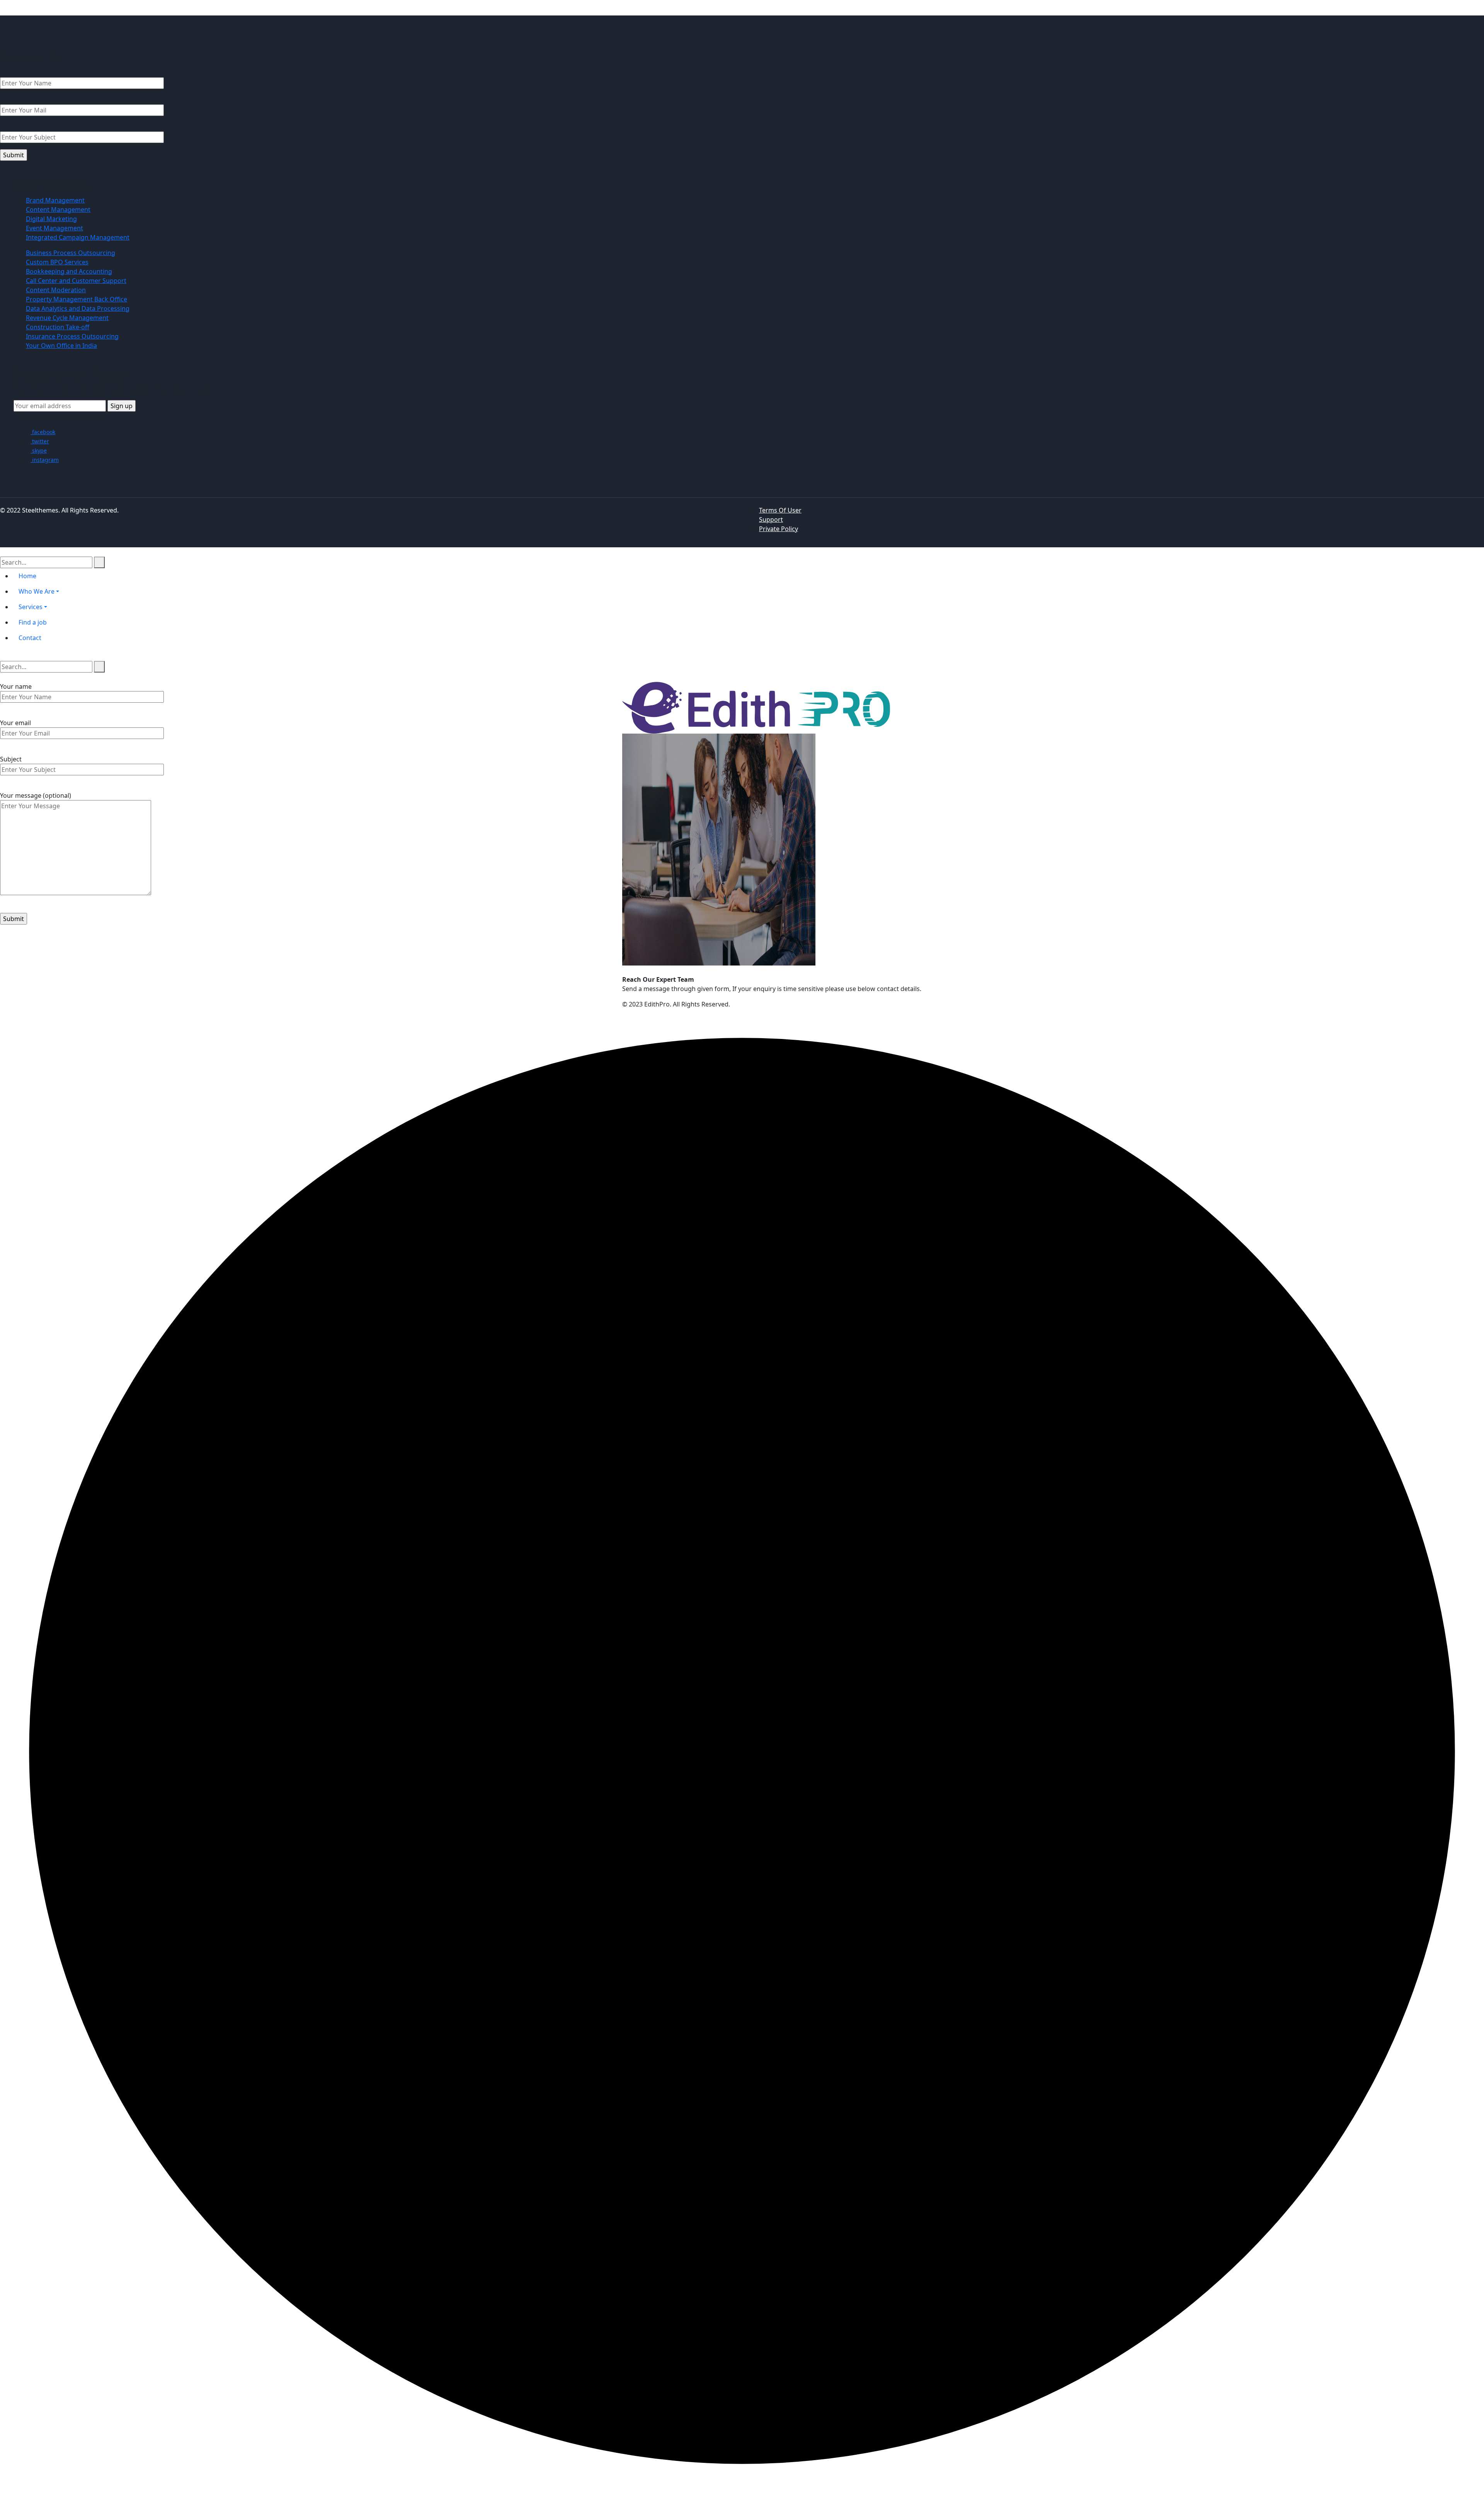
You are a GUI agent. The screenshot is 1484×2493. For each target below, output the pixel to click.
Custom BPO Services (57, 262)
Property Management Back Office (77, 299)
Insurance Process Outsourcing (72, 336)
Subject (11, 759)
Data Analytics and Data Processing (78, 308)
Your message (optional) (36, 795)
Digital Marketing (51, 219)
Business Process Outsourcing (71, 253)
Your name (16, 686)
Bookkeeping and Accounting (69, 271)
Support (771, 519)
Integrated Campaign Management (78, 237)
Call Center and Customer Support (76, 281)
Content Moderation (56, 290)
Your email (15, 723)
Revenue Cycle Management (67, 318)
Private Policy (779, 529)
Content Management (58, 209)
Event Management (54, 228)
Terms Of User (780, 510)
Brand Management (55, 200)
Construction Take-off (58, 327)
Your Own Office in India (61, 346)
